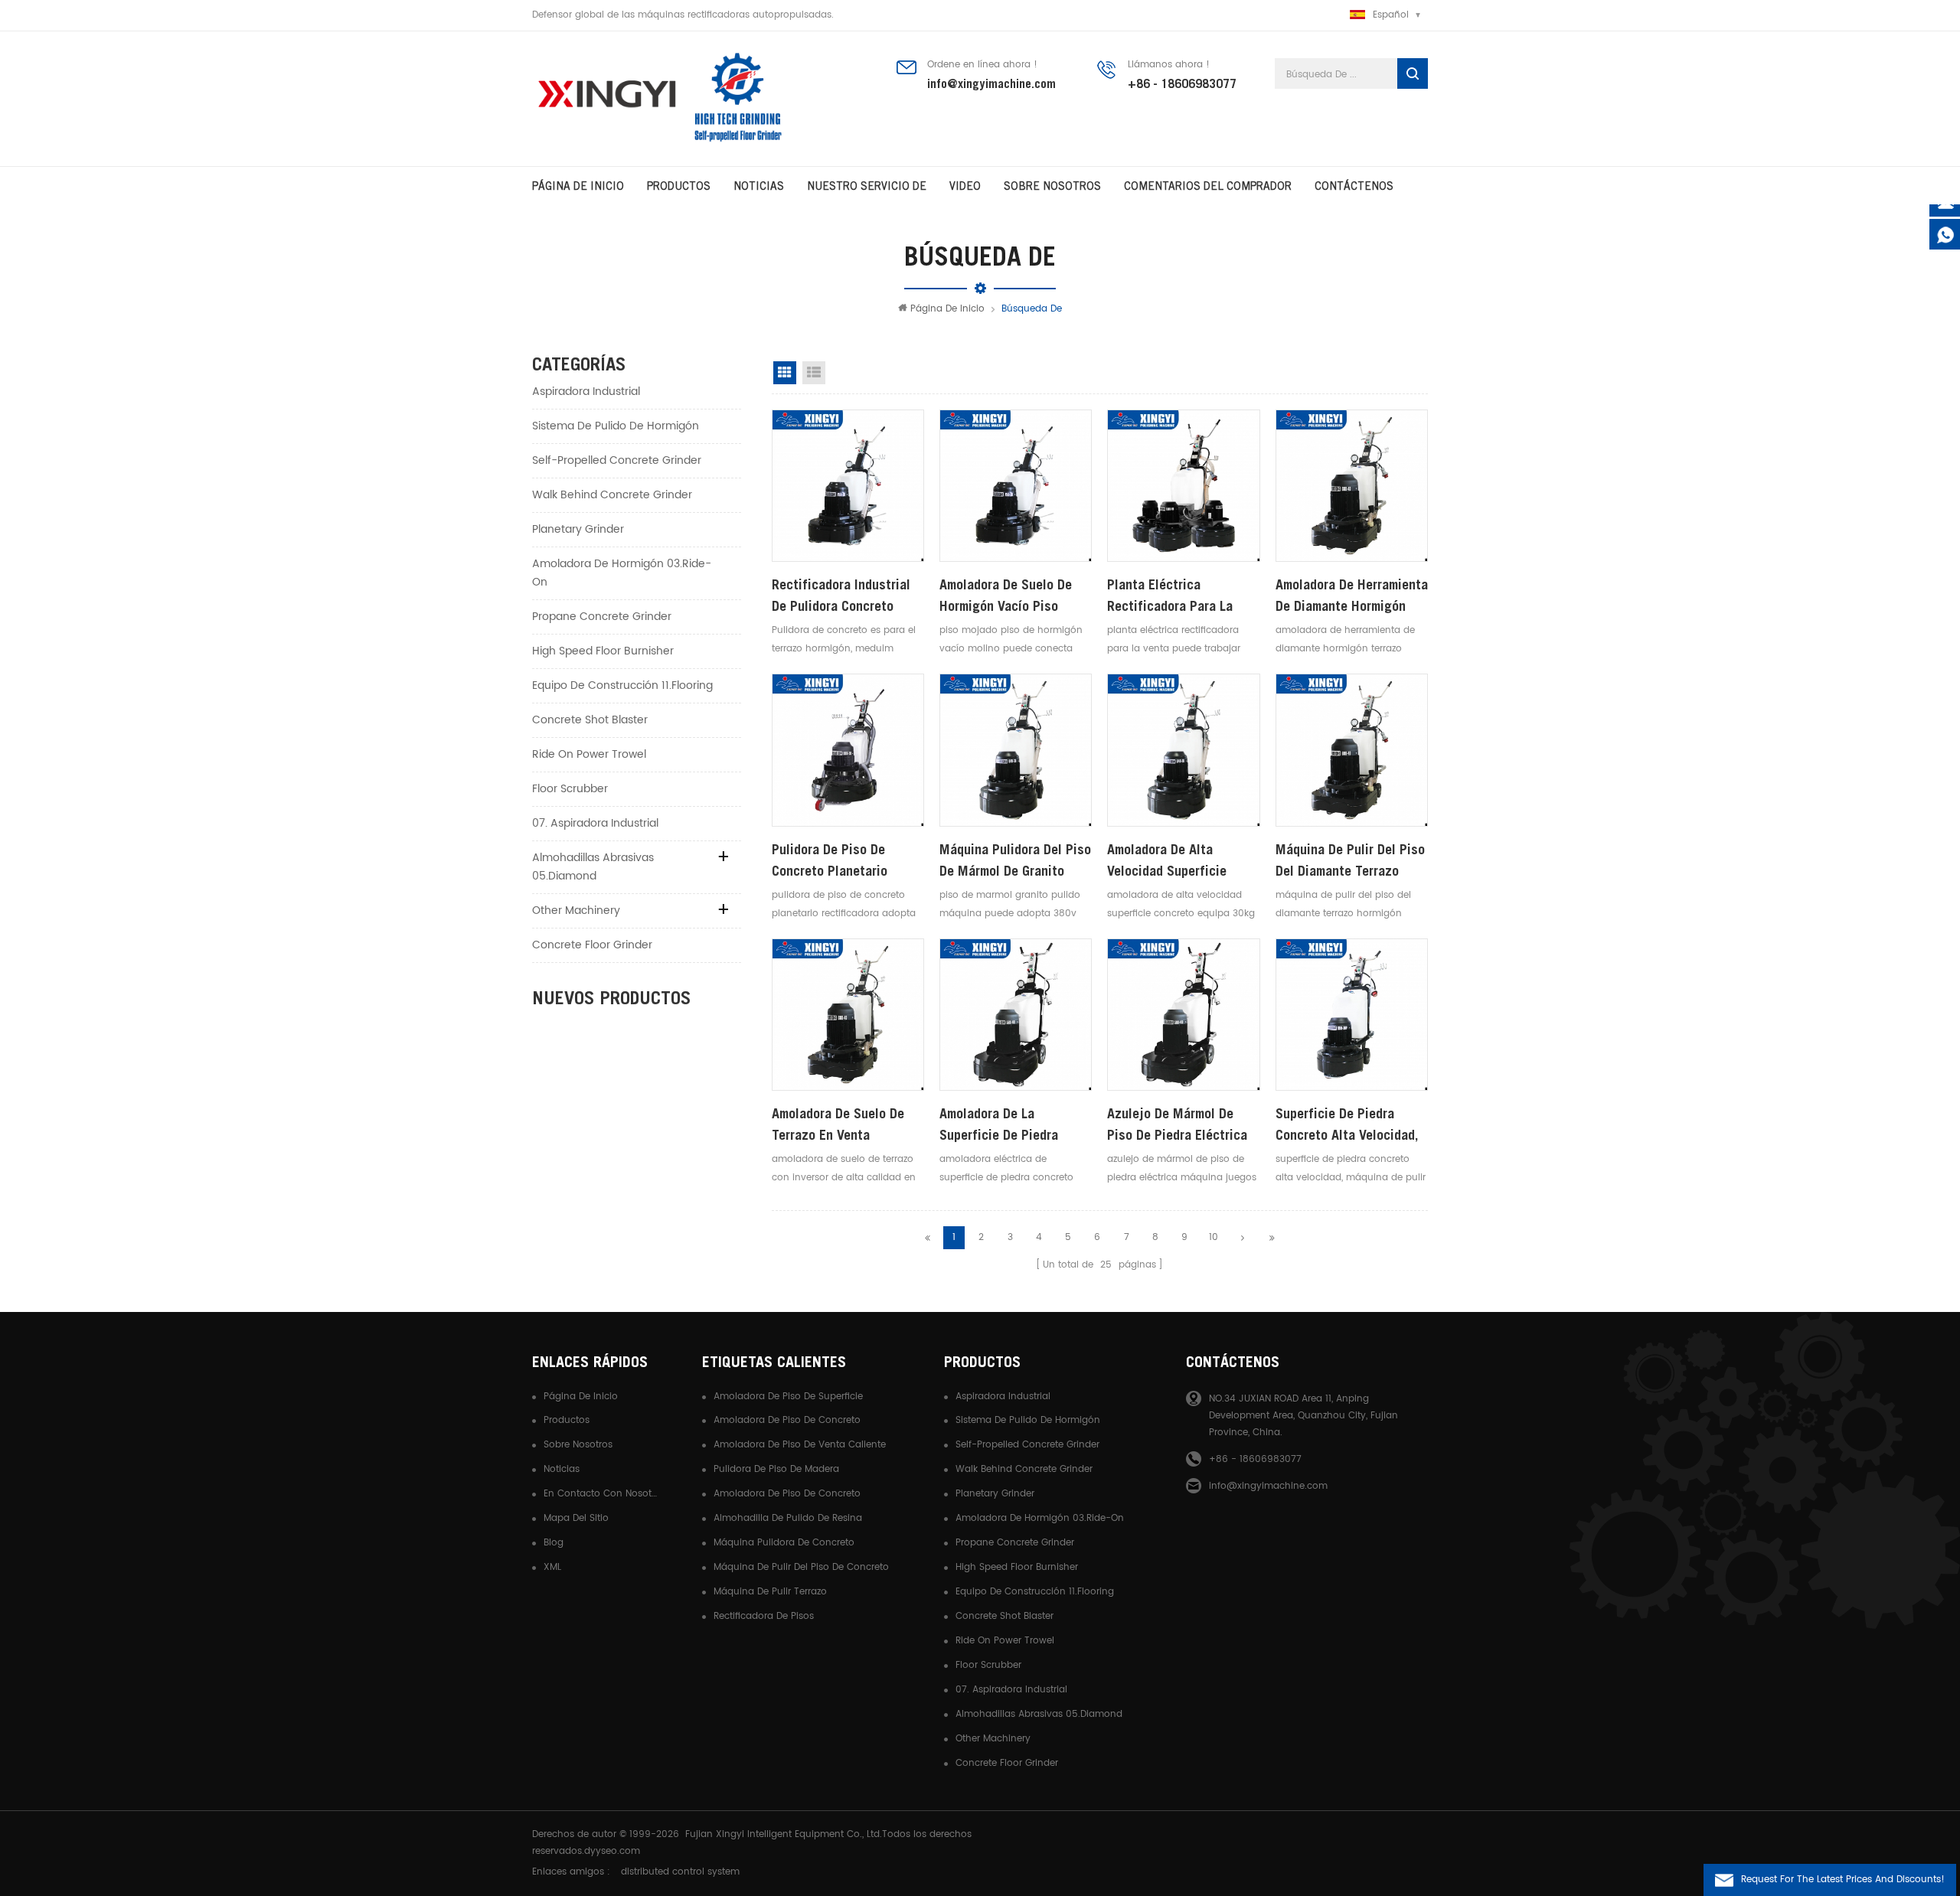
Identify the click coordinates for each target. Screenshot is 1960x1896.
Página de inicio (578, 186)
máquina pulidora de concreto (784, 1543)
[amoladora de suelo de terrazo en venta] (848, 1015)
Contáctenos (1354, 186)
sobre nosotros (1052, 186)
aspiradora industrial (586, 392)
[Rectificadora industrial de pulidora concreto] (848, 486)
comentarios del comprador (1208, 186)
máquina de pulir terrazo (770, 1592)
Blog (554, 1543)
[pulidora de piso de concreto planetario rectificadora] (848, 750)
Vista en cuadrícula (785, 373)
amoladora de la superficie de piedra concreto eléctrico (999, 1126)
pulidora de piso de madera (776, 1469)
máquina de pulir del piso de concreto (801, 1567)
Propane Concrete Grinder (602, 617)
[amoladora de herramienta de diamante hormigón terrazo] (1352, 486)
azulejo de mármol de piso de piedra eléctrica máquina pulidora (1177, 1126)
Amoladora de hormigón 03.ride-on (622, 573)
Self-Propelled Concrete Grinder (617, 460)
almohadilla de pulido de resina (788, 1518)
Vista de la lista (814, 373)
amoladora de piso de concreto (787, 1420)
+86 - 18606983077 (1182, 83)
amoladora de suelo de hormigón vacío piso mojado (1006, 597)
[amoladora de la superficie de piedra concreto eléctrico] (1016, 1015)
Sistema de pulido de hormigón (616, 426)
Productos (679, 186)
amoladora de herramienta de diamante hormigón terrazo (1352, 597)
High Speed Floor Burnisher (603, 651)
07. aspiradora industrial (595, 823)
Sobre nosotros (578, 1445)
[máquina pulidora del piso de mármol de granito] (1016, 750)
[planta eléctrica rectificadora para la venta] (1183, 486)
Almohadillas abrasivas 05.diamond (593, 867)
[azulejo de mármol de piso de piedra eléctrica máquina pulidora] (1183, 1015)
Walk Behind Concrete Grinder (612, 495)
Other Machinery (576, 910)
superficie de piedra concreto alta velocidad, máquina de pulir (1347, 1126)
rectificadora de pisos (764, 1616)
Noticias (759, 186)
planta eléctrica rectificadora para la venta (1170, 597)
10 (1214, 1237)
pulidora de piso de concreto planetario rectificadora (830, 862)
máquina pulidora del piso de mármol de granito (1015, 860)
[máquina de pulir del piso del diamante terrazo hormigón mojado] (1352, 750)
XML (552, 1567)
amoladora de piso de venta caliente (800, 1445)
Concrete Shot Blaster (590, 720)
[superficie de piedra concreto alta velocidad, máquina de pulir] (1352, 1015)
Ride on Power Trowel (589, 754)
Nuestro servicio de (867, 186)
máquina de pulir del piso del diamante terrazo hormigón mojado (1350, 862)
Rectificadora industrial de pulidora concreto (841, 595)
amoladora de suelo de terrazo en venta (838, 1124)
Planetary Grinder (578, 529)
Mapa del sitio (576, 1518)
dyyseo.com (612, 1851)
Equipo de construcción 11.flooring (622, 685)
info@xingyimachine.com (991, 83)
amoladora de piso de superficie (788, 1397)
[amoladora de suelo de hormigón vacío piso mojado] (1016, 486)
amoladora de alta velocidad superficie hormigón (1167, 862)
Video (965, 186)
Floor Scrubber (570, 789)
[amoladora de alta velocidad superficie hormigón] (1183, 750)
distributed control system (680, 1872)
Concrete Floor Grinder (592, 945)
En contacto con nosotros (601, 1494)
